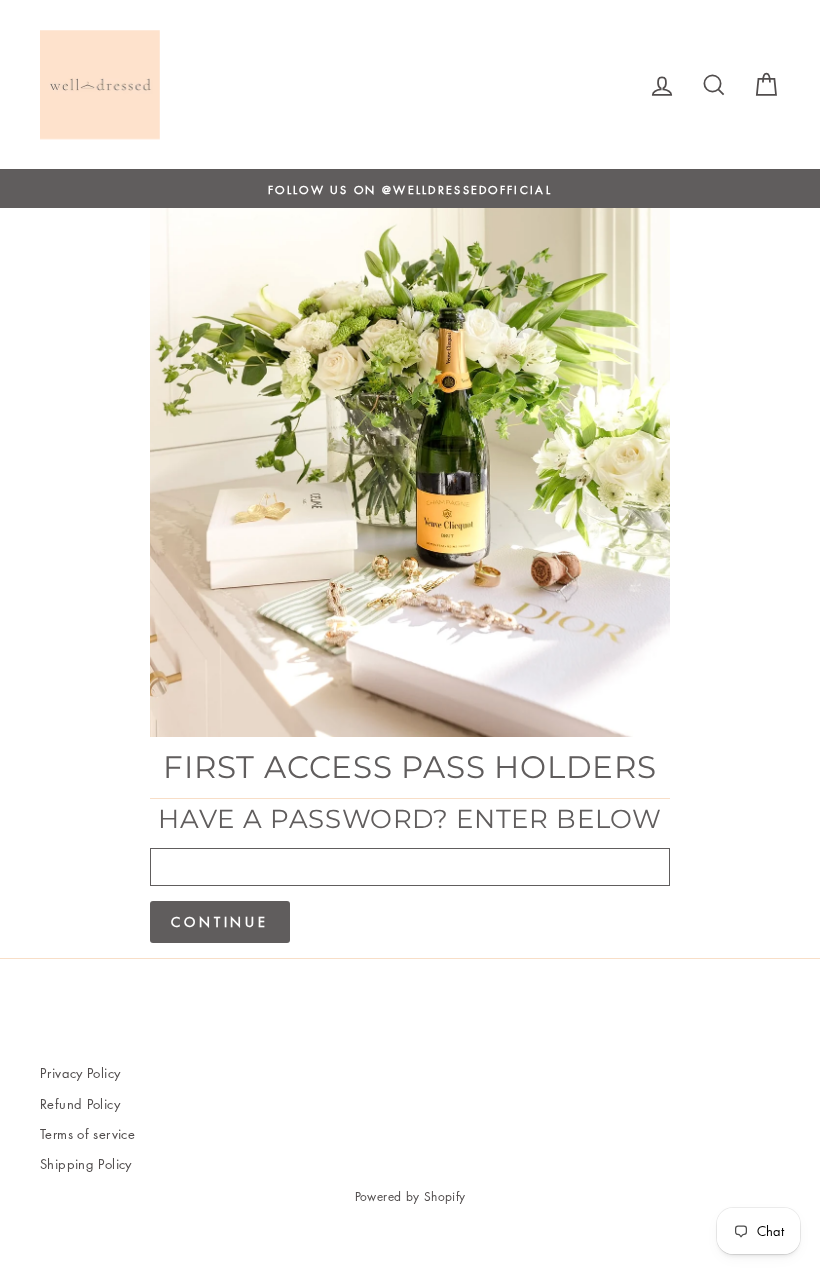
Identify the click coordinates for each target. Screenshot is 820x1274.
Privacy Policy (80, 1072)
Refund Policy (80, 1103)
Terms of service (87, 1133)
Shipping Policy (86, 1163)
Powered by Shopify (410, 1196)
